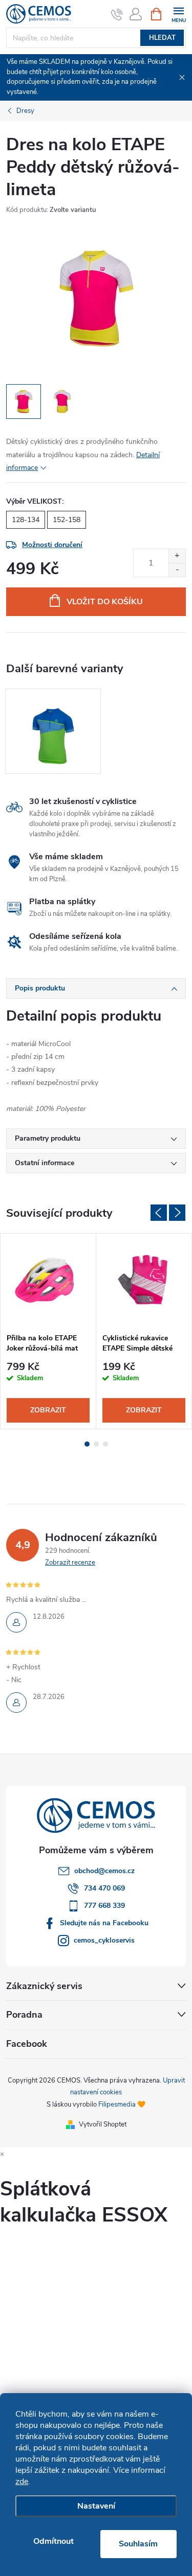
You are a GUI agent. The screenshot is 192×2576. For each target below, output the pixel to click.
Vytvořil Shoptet (103, 2124)
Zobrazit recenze (70, 1563)
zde (22, 2482)
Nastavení (96, 2506)
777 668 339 (104, 1906)
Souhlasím (138, 2544)
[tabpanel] (53, 731)
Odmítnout (54, 2541)
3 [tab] (105, 1444)
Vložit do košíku (105, 602)
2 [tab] (96, 1444)
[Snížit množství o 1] (177, 570)
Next (177, 1213)
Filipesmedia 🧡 (122, 2105)
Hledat (162, 38)
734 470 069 (104, 1888)
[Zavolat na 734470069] (117, 14)
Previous (159, 1213)
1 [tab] (87, 1444)
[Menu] (178, 14)
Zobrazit (48, 1410)
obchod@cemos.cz (104, 1871)
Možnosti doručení (52, 545)
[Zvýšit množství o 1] (177, 556)
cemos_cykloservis (104, 1940)
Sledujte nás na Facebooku (104, 1923)
